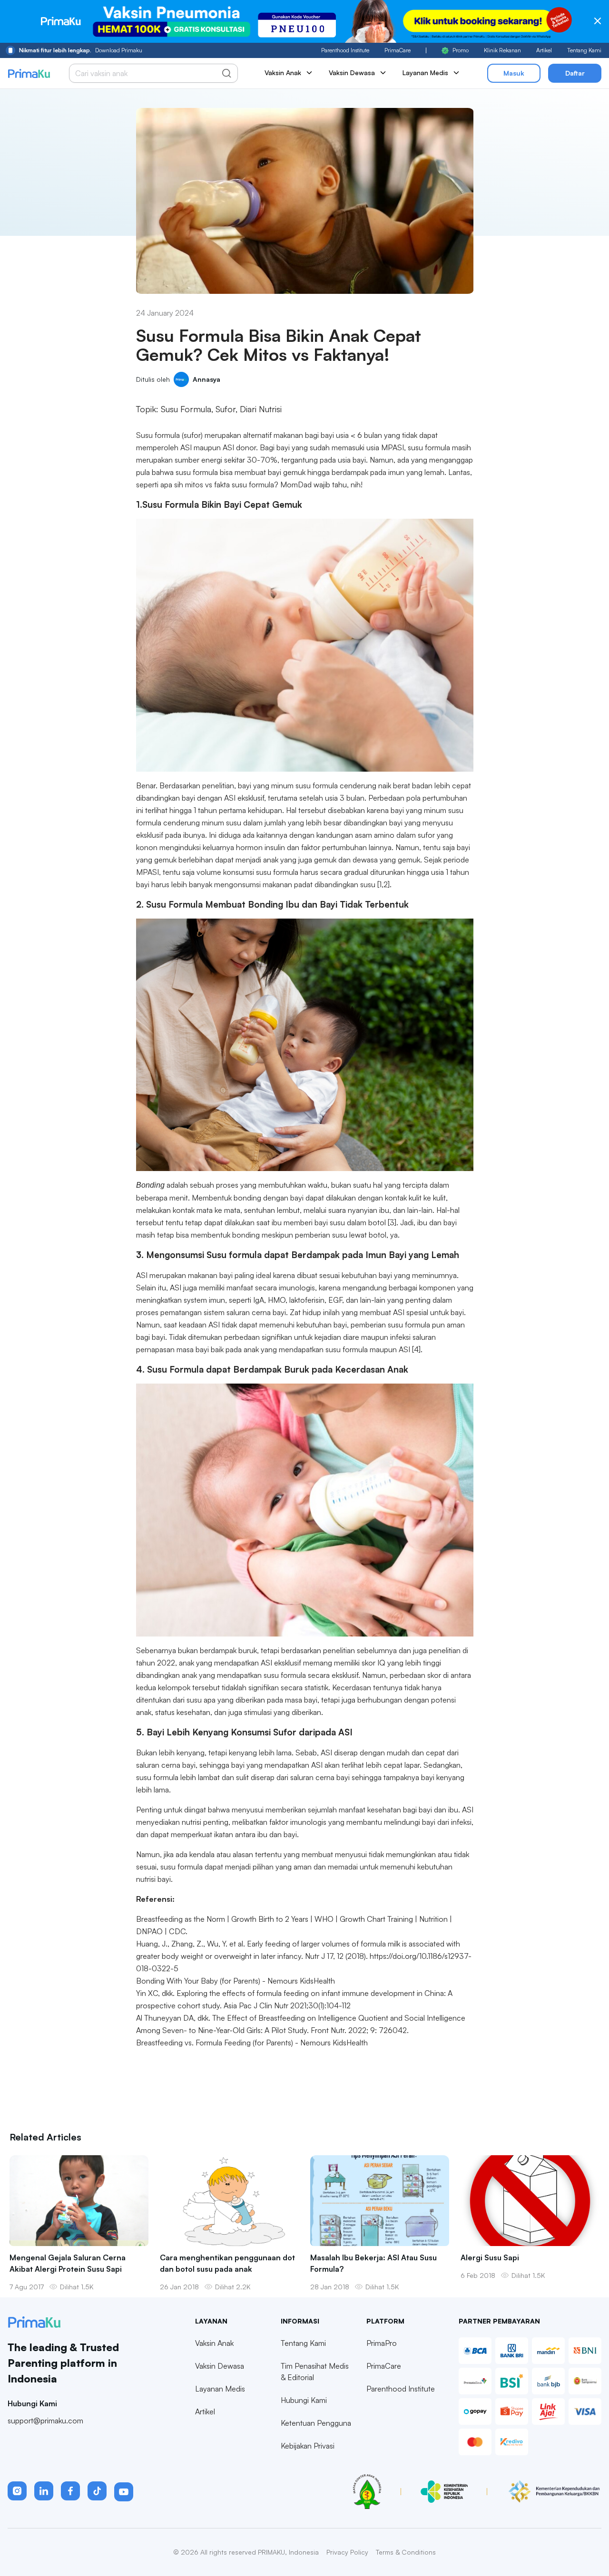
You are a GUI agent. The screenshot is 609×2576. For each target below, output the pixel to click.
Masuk (514, 73)
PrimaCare (398, 50)
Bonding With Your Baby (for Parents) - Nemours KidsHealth (236, 1981)
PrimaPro (382, 2343)
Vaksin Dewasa (220, 2366)
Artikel (544, 50)
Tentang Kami (584, 50)
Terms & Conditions (406, 2552)
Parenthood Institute (345, 50)
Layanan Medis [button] (425, 73)
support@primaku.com (45, 2421)
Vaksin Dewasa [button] (352, 73)
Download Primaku (81, 50)
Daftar (575, 73)
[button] (17, 2491)
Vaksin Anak (214, 2343)
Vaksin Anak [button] (283, 73)
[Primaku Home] (29, 73)
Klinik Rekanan (502, 50)
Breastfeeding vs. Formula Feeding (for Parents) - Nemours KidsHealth (252, 2043)
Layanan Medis (220, 2389)
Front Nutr (328, 2030)
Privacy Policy (347, 2552)
